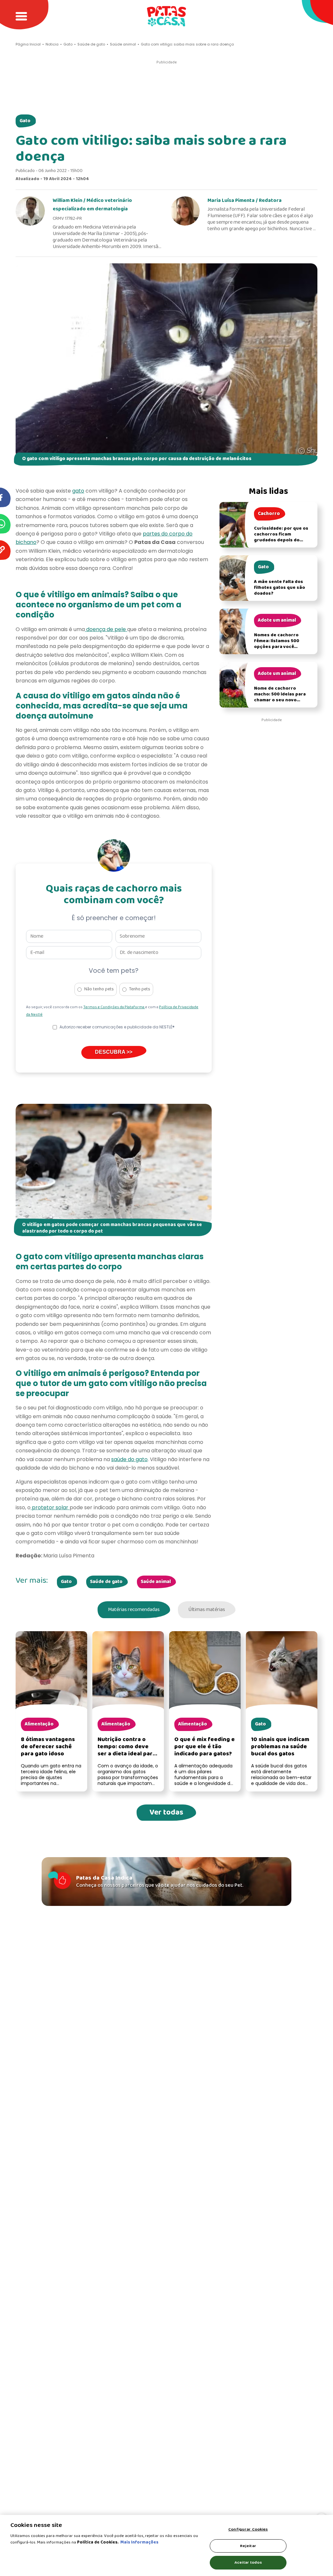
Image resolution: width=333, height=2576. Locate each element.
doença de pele (106, 629)
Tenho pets (140, 989)
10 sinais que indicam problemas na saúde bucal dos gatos (280, 1747)
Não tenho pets (99, 989)
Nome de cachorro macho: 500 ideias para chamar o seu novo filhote (280, 697)
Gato (25, 121)
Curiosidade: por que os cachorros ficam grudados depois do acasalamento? (281, 537)
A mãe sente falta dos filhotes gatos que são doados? (280, 588)
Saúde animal (156, 1582)
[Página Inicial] (166, 16)
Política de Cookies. (98, 2542)
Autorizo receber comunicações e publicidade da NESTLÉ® (117, 1027)
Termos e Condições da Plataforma (114, 1007)
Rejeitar (248, 2546)
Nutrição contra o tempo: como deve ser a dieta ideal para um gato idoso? (127, 1750)
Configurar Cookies (248, 2529)
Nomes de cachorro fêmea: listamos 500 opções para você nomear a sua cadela (277, 644)
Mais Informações (139, 2542)
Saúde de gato (106, 1582)
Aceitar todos (248, 2563)
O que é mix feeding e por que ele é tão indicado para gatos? (205, 1747)
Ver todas (166, 1812)
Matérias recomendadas (134, 1610)
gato (78, 491)
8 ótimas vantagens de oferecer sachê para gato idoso (48, 1747)
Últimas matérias (207, 1610)
